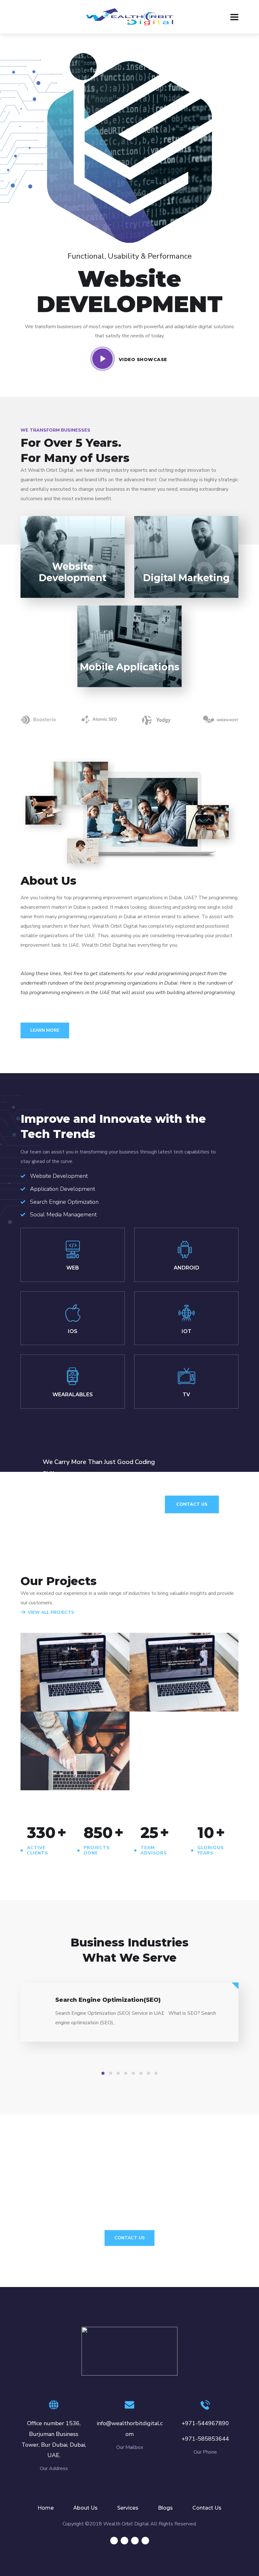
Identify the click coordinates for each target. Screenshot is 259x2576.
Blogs (165, 2508)
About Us (85, 2508)
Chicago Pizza (61, 1757)
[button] (103, 2073)
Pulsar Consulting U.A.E (69, 1682)
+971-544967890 (205, 2423)
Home (46, 2508)
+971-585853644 (205, 2439)
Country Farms (172, 1678)
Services (128, 2508)
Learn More (45, 1030)
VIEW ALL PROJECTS (51, 1612)
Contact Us (192, 1504)
